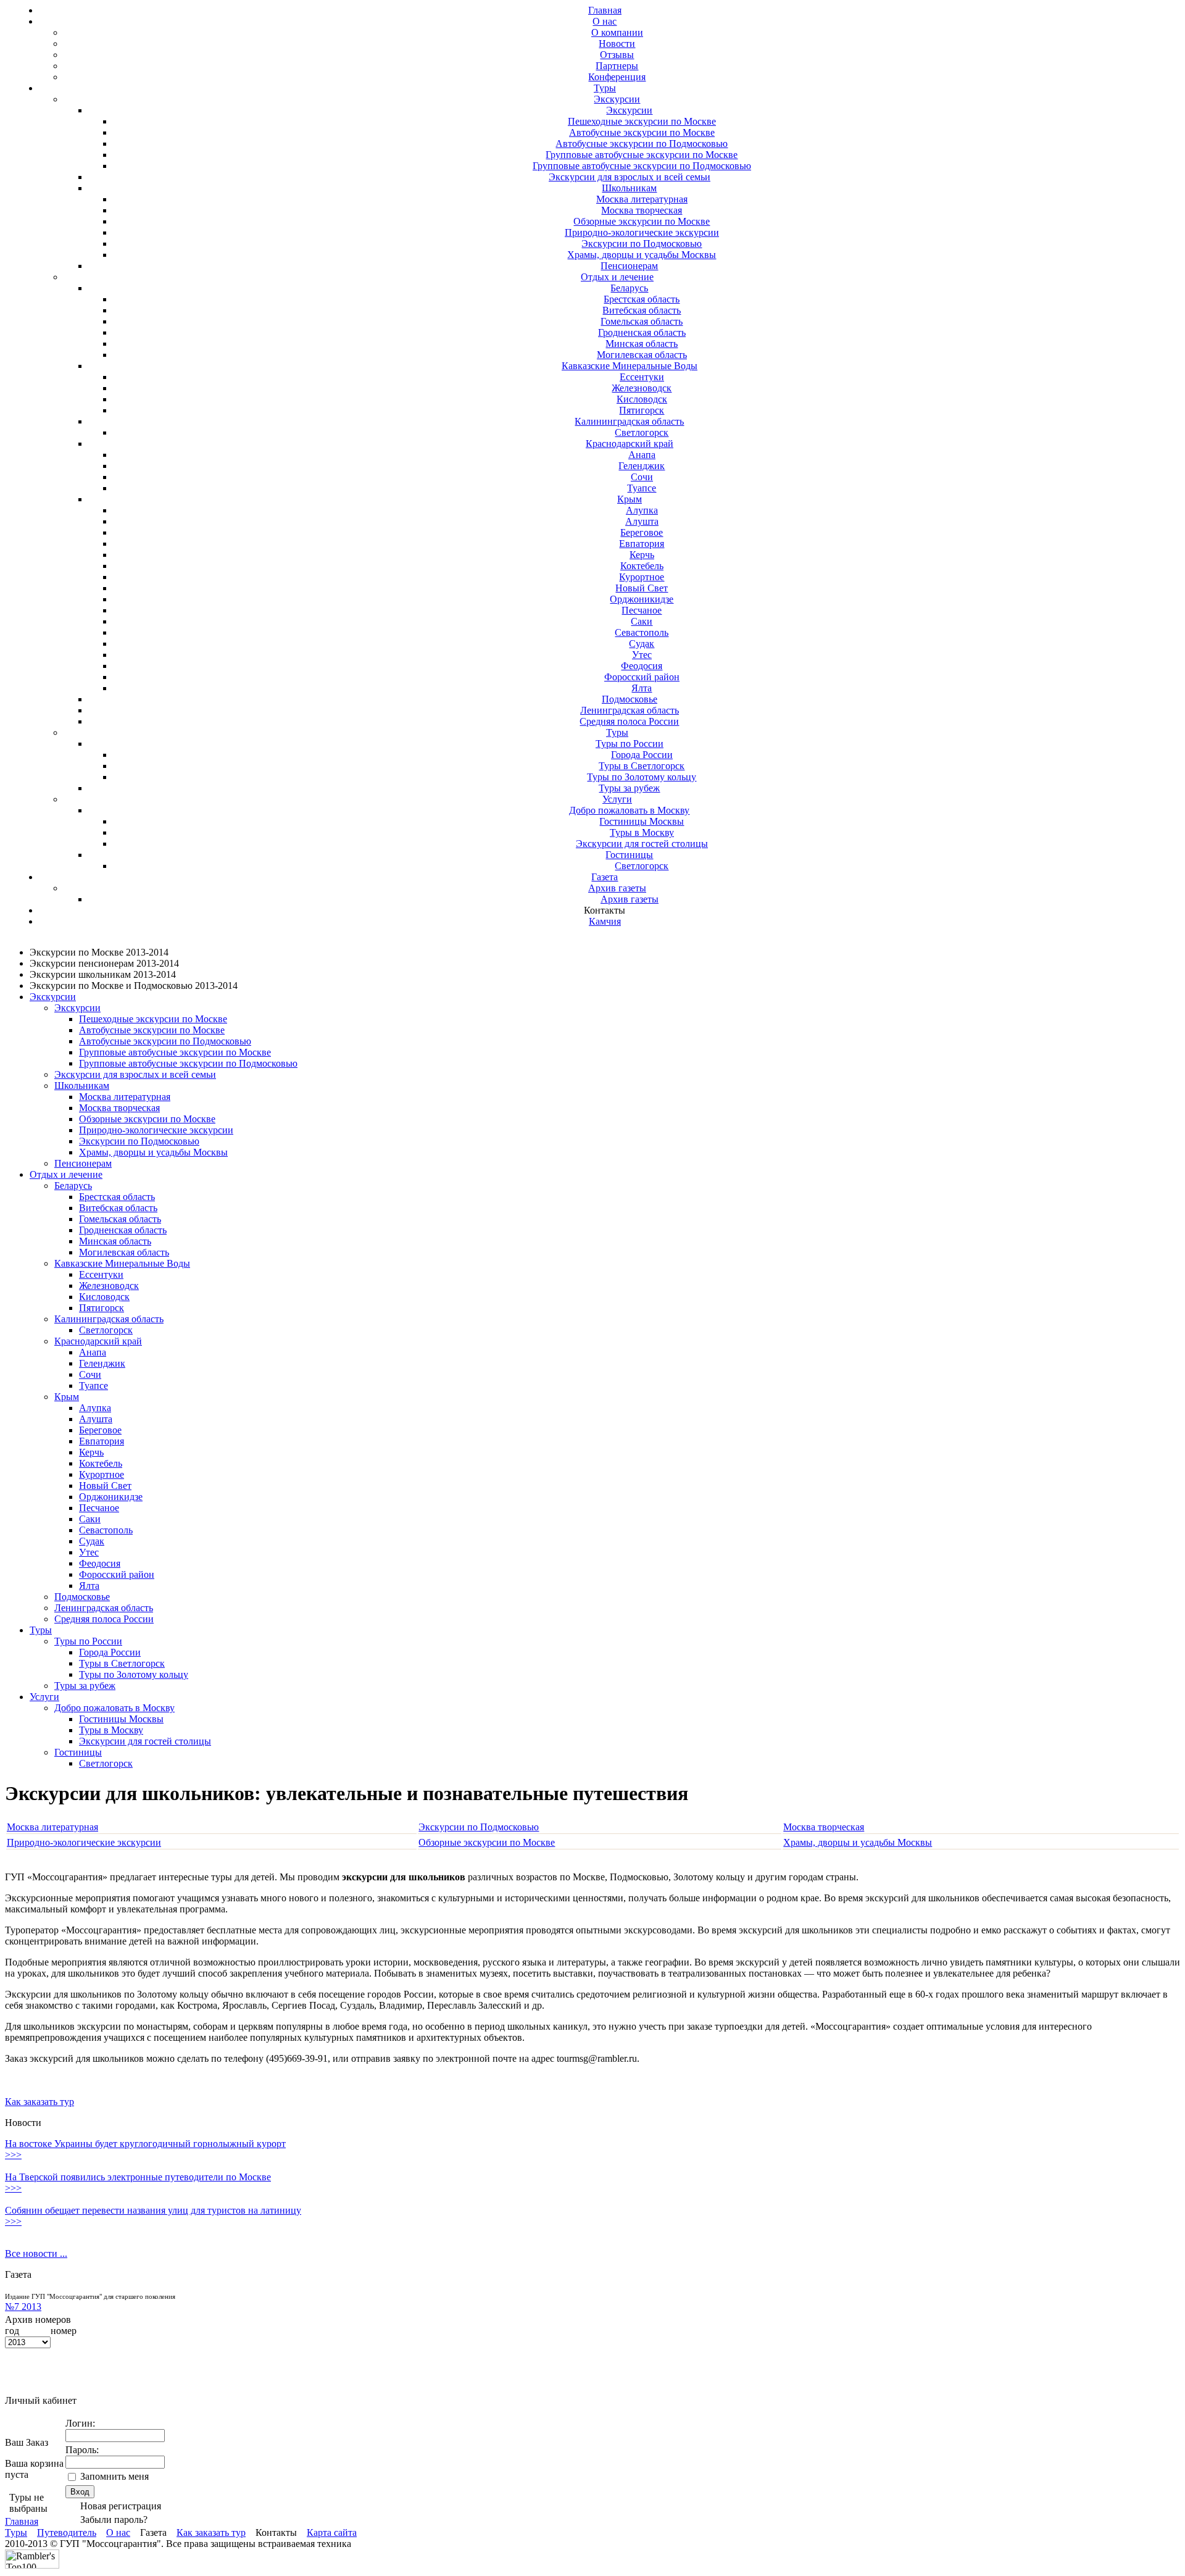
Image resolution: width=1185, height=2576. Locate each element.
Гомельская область (642, 321)
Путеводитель (67, 2532)
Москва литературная (642, 199)
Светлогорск (642, 432)
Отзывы (617, 55)
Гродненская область (642, 332)
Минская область (642, 344)
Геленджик (642, 466)
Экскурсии (617, 99)
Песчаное (642, 610)
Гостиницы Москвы (642, 821)
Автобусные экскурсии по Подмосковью (642, 144)
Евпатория (642, 544)
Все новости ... (36, 2253)
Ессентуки (642, 377)
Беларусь (629, 288)
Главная (605, 10)
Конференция (617, 77)
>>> (13, 2155)
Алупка (642, 510)
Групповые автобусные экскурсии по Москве (642, 155)
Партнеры (617, 66)
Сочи (642, 477)
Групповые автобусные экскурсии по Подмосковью (642, 166)
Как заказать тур (39, 2102)
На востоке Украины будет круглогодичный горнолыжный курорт (145, 2144)
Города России (642, 755)
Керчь (642, 555)
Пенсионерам (629, 266)
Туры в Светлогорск (642, 766)
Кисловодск (642, 399)
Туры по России (630, 744)
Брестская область (642, 299)
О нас (605, 21)
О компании (617, 32)
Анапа (642, 455)
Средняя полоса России (629, 721)
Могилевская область (642, 355)
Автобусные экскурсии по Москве (642, 132)
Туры (605, 88)
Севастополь (642, 632)
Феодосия (642, 666)
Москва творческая (642, 210)
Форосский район (642, 677)
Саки (642, 621)
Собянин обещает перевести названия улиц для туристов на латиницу (153, 2210)
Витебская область (642, 310)
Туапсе (642, 488)
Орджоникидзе (642, 599)
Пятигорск (642, 410)
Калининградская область (629, 421)
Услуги (617, 799)
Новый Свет (642, 588)
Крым (630, 499)
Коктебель (642, 566)
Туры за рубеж (629, 788)
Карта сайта (332, 2532)
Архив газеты (617, 888)
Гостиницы (629, 855)
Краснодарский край (630, 444)
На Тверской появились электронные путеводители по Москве (138, 2177)
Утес (642, 655)
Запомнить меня (114, 2476)
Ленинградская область (630, 710)
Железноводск (642, 388)
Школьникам (629, 188)
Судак (642, 644)
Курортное (642, 577)
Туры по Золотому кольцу (642, 777)
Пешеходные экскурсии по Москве (642, 121)
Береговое (642, 532)
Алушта (642, 521)
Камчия (605, 921)
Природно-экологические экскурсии (642, 232)
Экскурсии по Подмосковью (642, 244)
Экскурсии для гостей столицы (642, 844)
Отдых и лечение (617, 277)
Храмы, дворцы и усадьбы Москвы (642, 255)
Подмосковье (630, 699)
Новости (617, 44)
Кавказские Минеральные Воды (630, 366)
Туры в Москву (642, 832)
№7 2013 (23, 2307)
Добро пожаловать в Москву (629, 810)
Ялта (642, 688)
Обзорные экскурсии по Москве (642, 221)
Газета (605, 877)
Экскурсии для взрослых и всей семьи (630, 177)
